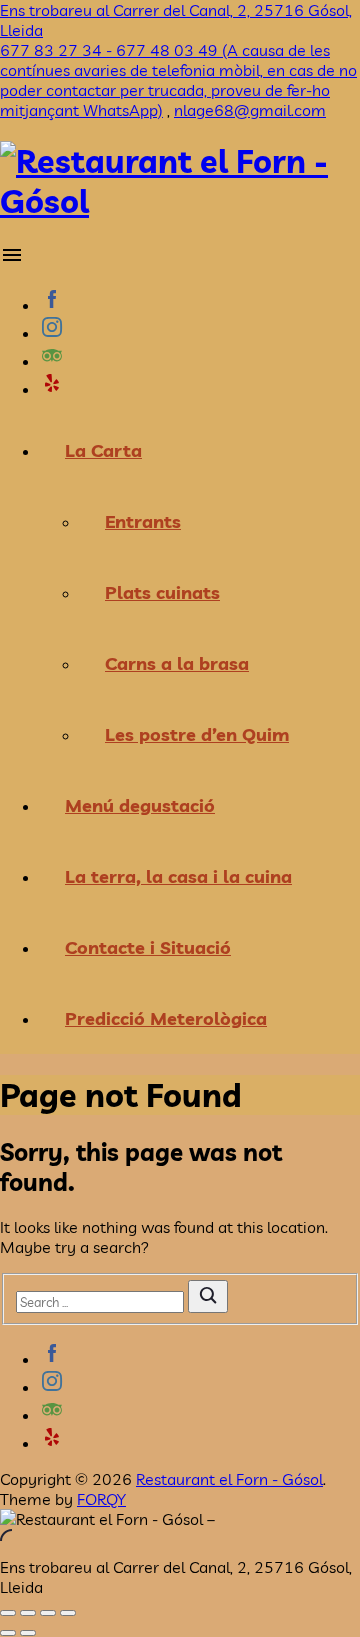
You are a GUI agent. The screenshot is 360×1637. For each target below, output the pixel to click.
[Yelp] (200, 385)
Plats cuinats (162, 592)
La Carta (103, 450)
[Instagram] (200, 329)
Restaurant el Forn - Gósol (229, 1479)
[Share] (28, 1613)
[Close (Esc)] (8, 1613)
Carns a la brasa (177, 663)
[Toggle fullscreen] (48, 1613)
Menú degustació (140, 805)
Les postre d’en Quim (197, 734)
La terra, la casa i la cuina (178, 876)
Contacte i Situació (148, 947)
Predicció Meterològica (166, 1018)
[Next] (28, 1633)
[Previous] (8, 1633)
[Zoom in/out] (68, 1613)
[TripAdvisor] (200, 357)
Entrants (143, 521)
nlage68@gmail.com (250, 110)
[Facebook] (200, 301)
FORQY (101, 1499)
